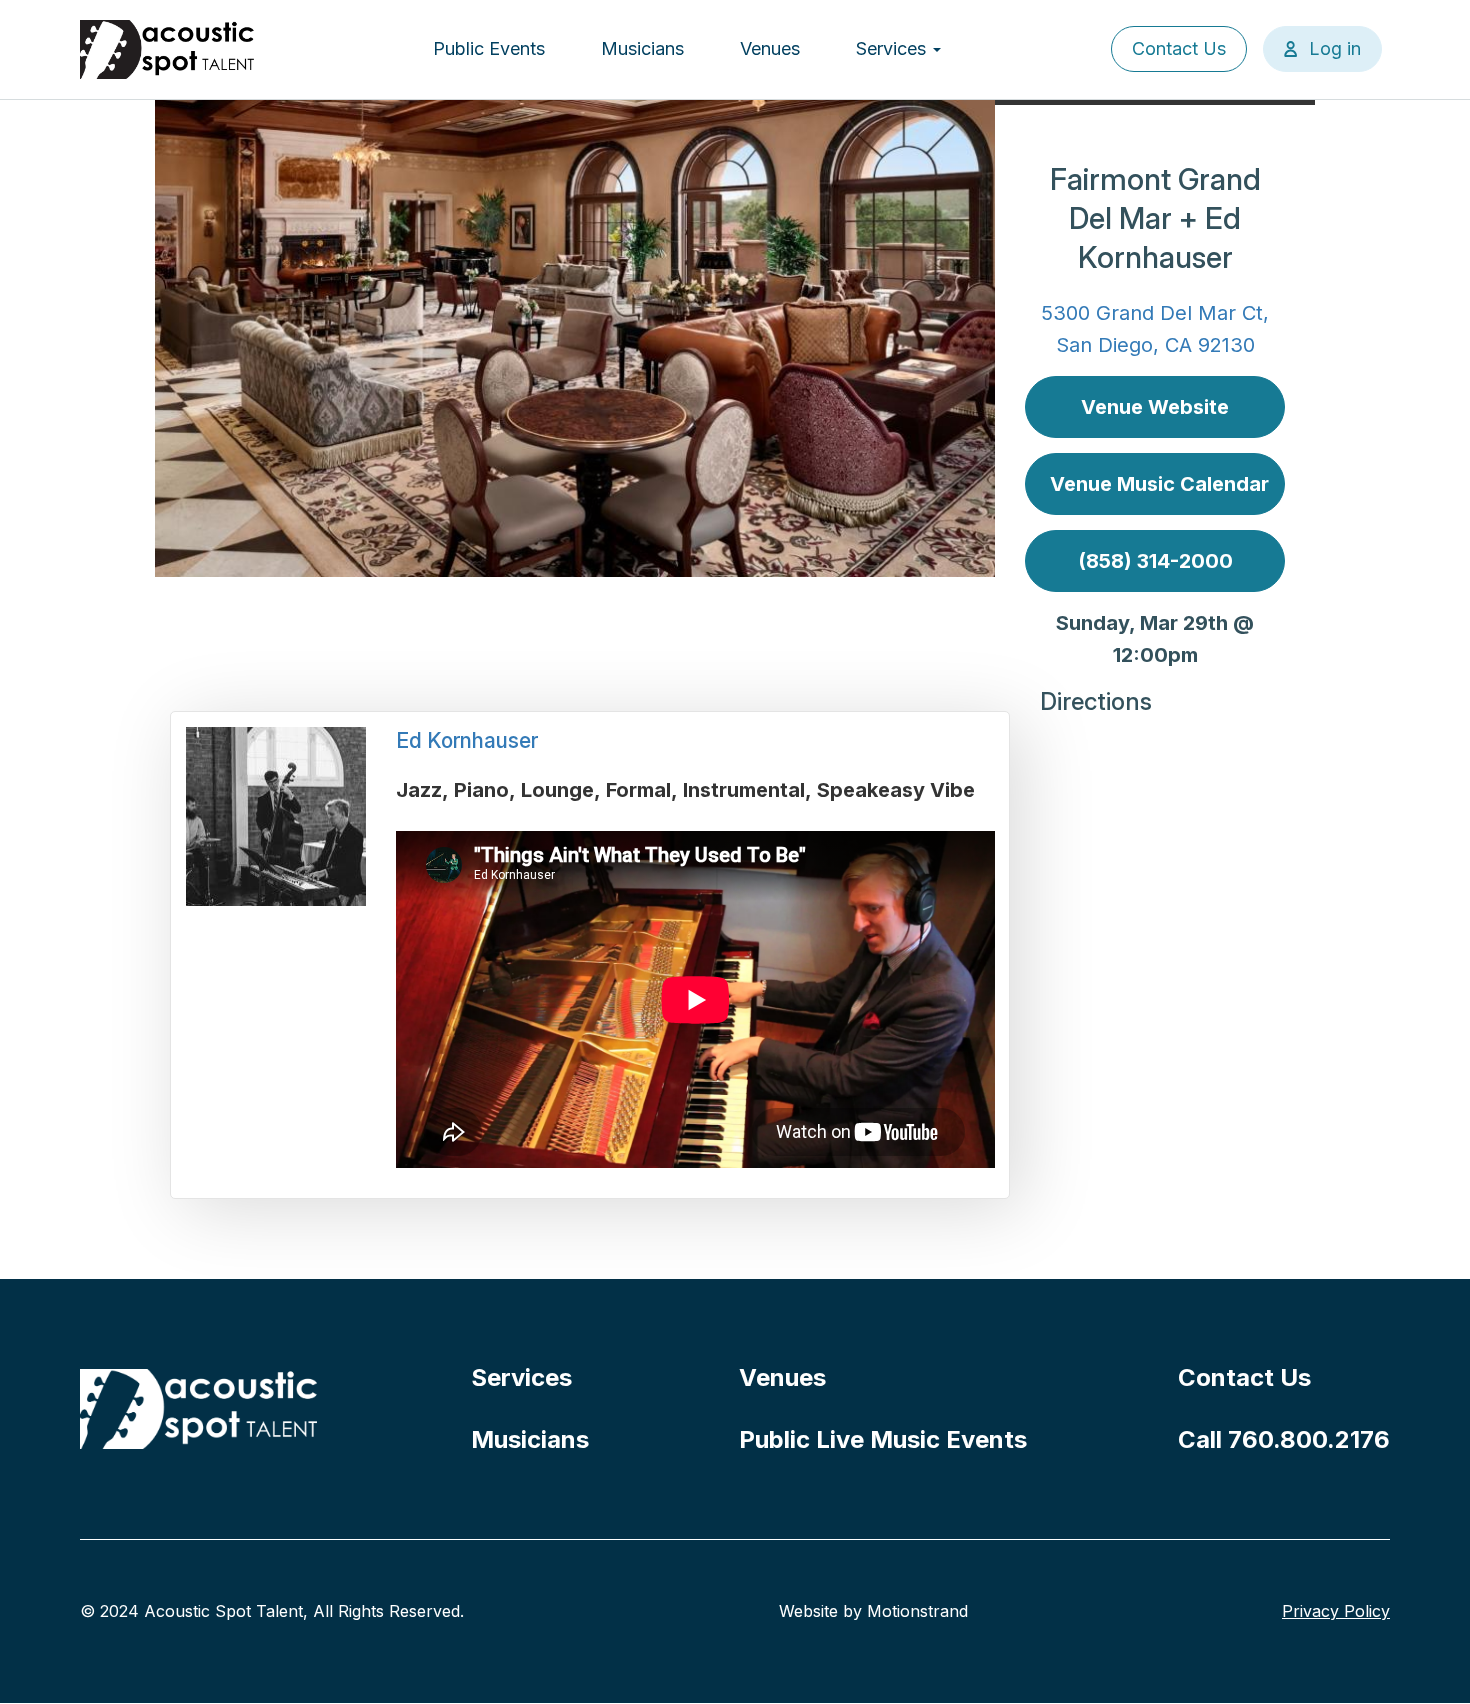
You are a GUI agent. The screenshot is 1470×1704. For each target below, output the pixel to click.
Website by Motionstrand (873, 1611)
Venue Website (1155, 407)
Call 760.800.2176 (1284, 1439)
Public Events (489, 48)
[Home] (168, 49)
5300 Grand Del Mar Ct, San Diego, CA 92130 (1155, 329)
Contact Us (1179, 48)
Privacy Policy (1336, 1611)
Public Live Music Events (883, 1439)
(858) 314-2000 (1155, 561)
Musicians (642, 48)
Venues (770, 48)
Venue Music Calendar (1159, 484)
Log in (1335, 48)
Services (893, 48)
